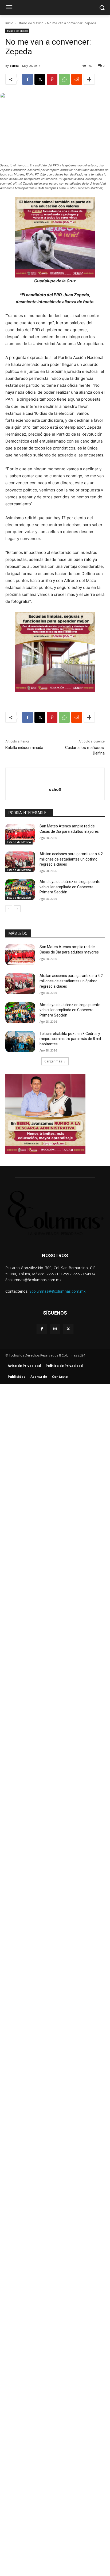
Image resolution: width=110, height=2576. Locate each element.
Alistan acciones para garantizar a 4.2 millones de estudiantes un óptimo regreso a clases (71, 859)
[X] (40, 79)
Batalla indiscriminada (24, 748)
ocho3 (14, 66)
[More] (89, 79)
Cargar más (53, 1061)
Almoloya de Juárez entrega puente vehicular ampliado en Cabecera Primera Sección (70, 887)
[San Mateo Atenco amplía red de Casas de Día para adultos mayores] (20, 834)
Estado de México (30, 23)
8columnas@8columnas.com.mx (57, 1291)
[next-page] (17, 909)
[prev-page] (9, 909)
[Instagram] (55, 1329)
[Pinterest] (52, 79)
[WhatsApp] (64, 79)
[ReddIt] (77, 79)
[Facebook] (27, 79)
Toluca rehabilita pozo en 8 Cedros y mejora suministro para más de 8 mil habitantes (70, 1039)
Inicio (9, 23)
